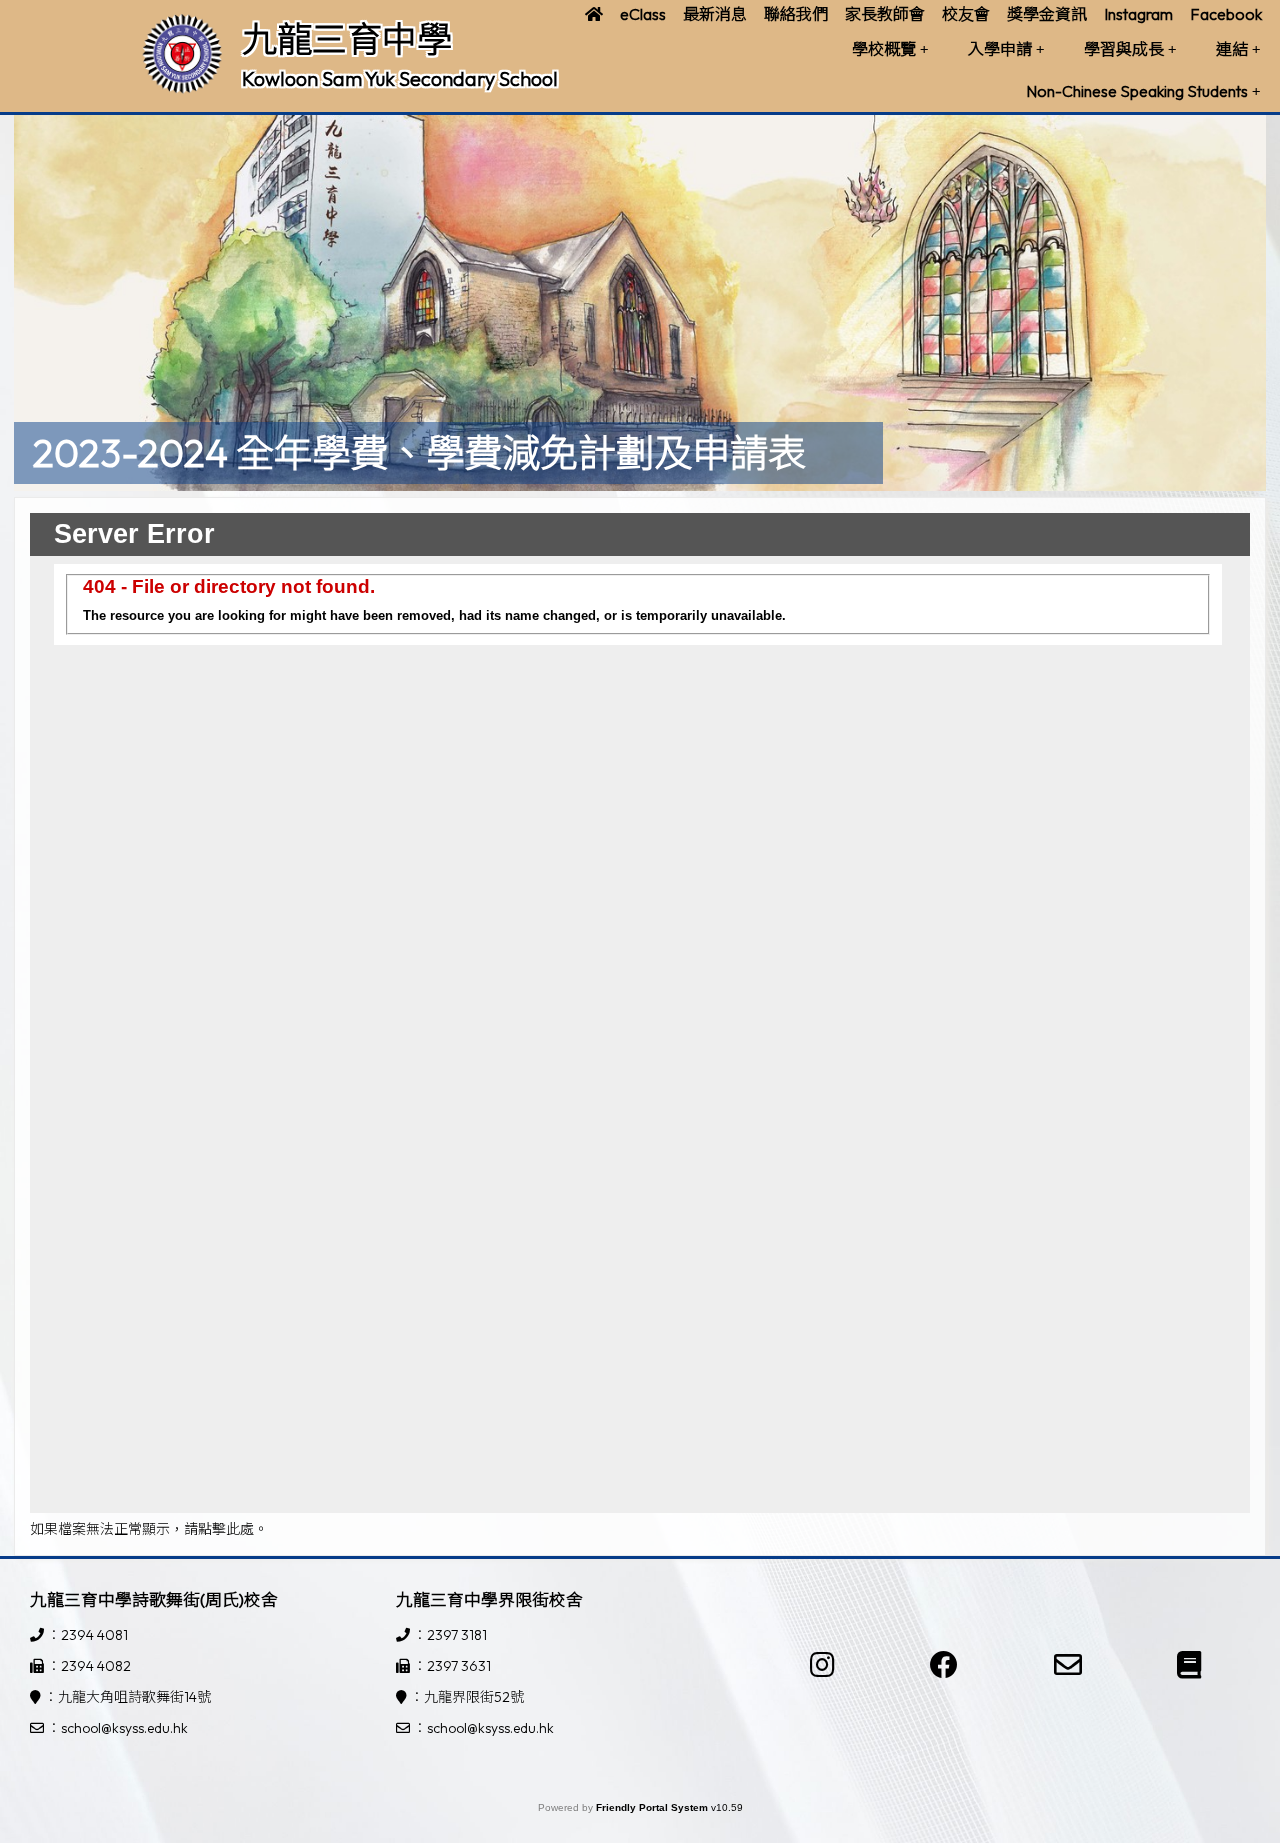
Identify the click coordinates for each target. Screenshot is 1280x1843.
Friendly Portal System (653, 1807)
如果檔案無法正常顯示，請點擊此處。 (149, 1529)
